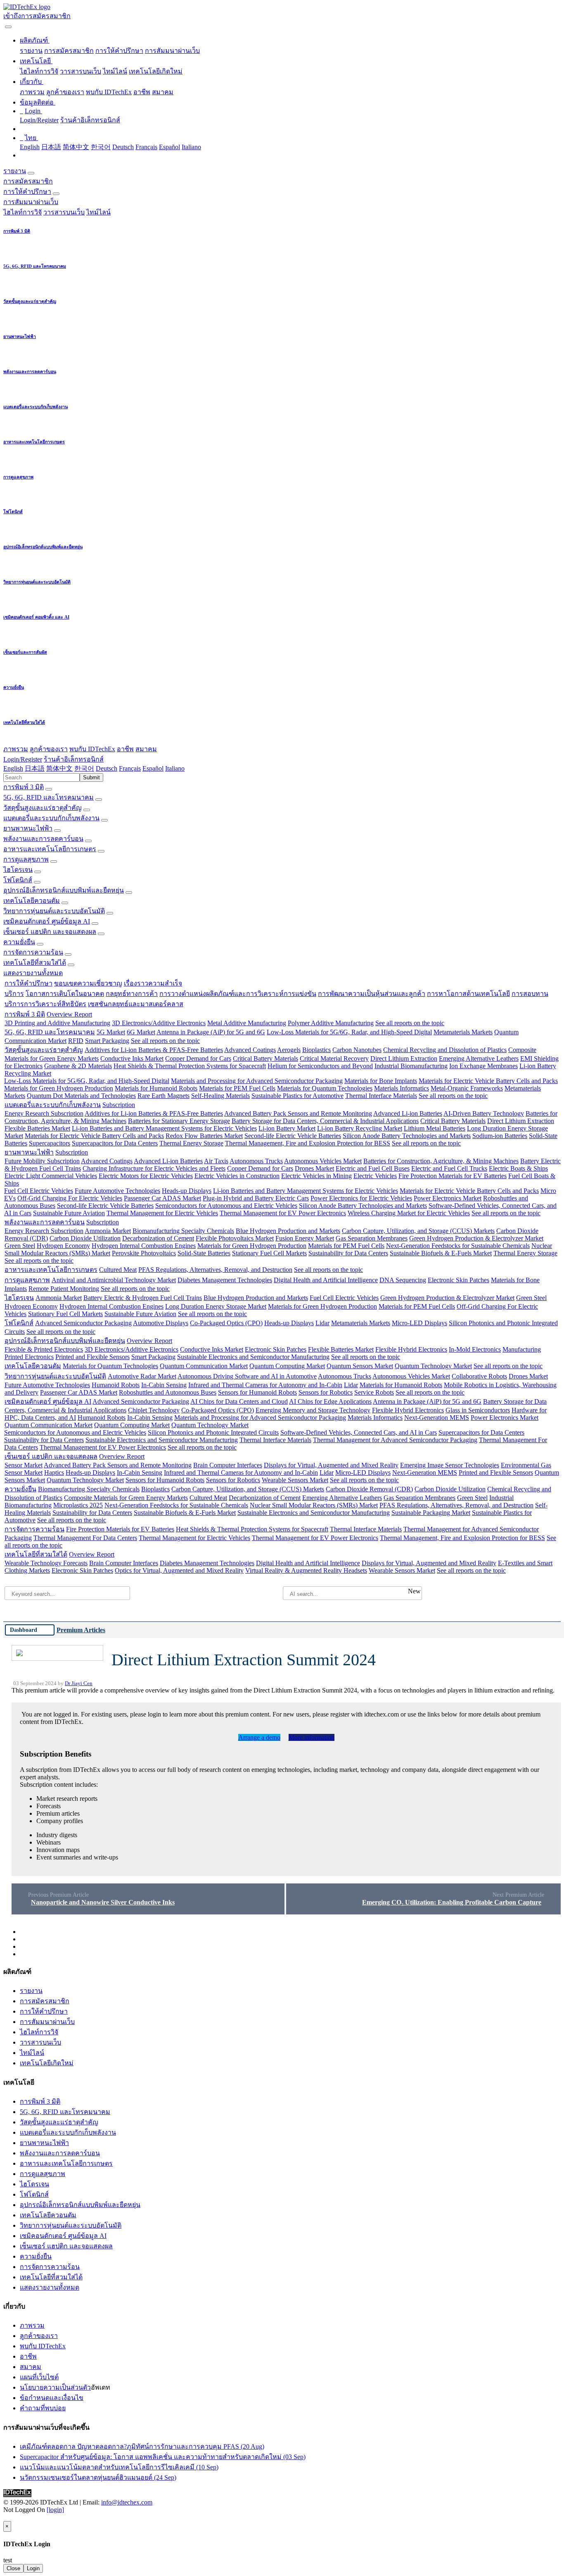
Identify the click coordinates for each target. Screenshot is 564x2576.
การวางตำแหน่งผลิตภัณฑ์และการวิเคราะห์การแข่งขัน (238, 994)
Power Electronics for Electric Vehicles (361, 1198)
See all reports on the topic (410, 1023)
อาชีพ (142, 92)
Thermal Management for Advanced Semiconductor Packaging (395, 1440)
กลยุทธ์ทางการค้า (132, 994)
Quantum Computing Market (287, 1366)
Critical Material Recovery (334, 1058)
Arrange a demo (259, 1737)
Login (33, 2568)
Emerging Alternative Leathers (479, 1058)
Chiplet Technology (154, 1410)
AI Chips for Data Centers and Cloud (239, 1401)
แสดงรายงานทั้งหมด (33, 973)
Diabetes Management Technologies (225, 1280)
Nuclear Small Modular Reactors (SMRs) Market (314, 1505)
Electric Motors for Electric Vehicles (146, 1176)
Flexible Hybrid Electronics (411, 1349)
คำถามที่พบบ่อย (43, 2408)
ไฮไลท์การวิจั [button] (23, 212)
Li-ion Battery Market (287, 1128)
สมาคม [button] (146, 749)
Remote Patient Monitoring (64, 1289)
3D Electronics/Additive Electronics (159, 1023)
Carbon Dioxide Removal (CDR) (369, 1489)
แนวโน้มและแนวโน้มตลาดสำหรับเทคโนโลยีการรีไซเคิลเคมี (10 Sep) (119, 2467)
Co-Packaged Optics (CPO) (226, 1323)
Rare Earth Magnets (164, 1096)
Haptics (54, 1473)
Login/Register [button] (23, 759)
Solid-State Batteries (204, 1253)
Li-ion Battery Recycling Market (360, 1128)
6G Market (141, 1032)
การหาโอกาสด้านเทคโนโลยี (468, 994)
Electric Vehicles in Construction (237, 1176)
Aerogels (289, 1050)
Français (146, 147)
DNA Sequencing (403, 1280)
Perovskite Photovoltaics (144, 1253)
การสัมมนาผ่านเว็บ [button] (31, 202)
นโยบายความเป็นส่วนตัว (55, 2387)
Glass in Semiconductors (478, 1410)
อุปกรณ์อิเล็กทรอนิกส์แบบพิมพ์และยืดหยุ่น (64, 890)
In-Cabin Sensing (164, 1385)
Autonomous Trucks (256, 1161)
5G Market (111, 1032)
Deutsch (123, 147)
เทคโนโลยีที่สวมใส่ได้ (35, 963)
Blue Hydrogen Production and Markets (288, 1231)
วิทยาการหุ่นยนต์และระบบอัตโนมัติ (54, 911)
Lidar (322, 1323)
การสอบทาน (530, 994)
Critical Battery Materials (265, 1058)
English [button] (13, 768)
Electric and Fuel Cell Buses (373, 1168)
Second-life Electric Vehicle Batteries (293, 1136)
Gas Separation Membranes (372, 1238)
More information (312, 1737)
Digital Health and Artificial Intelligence (326, 1280)
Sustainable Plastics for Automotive (297, 1096)
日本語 (51, 147)
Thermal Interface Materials (381, 1096)
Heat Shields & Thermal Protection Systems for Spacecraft (190, 1066)
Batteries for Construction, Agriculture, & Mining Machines (441, 1161)
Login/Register (39, 120)
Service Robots (374, 1392)
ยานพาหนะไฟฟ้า (28, 828)
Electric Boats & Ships (518, 1168)
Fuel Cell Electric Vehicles (39, 1191)
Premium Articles (81, 1630)
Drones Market (314, 1168)
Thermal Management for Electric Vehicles (162, 1213)
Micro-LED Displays (419, 1323)
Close (13, 2568)
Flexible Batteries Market (37, 1128)
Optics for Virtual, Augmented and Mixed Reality (179, 1570)
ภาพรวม (32, 92)
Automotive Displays (161, 1323)
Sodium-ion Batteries (500, 1136)
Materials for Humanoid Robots (156, 1088)
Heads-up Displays (187, 1191)
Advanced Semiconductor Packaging (83, 1323)
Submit (91, 777)
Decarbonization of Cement (158, 1238)
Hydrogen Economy (63, 1246)
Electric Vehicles (375, 1176)
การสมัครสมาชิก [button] (28, 181)
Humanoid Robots (116, 1385)
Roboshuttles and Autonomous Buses (168, 1392)
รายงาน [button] (15, 171)
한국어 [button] (84, 768)
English (30, 147)
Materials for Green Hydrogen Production (59, 1088)
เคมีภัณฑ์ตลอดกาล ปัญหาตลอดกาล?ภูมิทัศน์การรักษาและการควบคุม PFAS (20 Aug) (142, 2446)
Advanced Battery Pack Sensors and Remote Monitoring (298, 1113)
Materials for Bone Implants (381, 1081)
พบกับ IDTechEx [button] (92, 749)
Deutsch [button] (107, 768)
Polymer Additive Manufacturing (331, 1023)
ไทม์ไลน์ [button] (98, 212)
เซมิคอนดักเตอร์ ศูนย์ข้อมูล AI (47, 921)
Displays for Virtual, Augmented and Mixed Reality (331, 1465)
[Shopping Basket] (4, 25)
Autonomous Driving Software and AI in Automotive (247, 1376)
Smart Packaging (107, 1041)
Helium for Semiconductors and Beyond (320, 1066)
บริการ (14, 994)
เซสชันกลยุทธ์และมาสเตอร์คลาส (136, 1004)
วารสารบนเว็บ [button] (64, 212)
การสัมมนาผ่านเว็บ (172, 51)
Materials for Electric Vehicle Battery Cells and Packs (488, 1081)
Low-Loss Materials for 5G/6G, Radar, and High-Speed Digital (349, 1032)
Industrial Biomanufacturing (411, 1066)
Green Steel (20, 1246)
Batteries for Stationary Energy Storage (179, 1121)
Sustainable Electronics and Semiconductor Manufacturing (253, 1357)
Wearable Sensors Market (295, 1480)
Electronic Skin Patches (459, 1280)
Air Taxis (216, 1161)
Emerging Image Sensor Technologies (450, 1465)
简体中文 (76, 147)
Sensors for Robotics (326, 1392)
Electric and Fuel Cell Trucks (449, 1168)
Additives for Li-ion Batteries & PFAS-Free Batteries (154, 1050)
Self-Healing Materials (220, 1096)
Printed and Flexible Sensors (92, 1357)
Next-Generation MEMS (437, 1418)
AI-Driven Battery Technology (484, 1113)
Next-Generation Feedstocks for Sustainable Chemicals (458, 1246)
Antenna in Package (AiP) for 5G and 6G (211, 1032)
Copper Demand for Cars (198, 1058)
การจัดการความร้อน (33, 952)
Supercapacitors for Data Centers (115, 1143)
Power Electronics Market (448, 1198)
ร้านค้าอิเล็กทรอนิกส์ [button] (74, 759)
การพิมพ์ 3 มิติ (24, 787)
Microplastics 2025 (78, 1505)
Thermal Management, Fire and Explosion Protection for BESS (308, 1143)
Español (169, 147)
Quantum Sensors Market (360, 1366)
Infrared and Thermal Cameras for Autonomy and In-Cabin (265, 1385)
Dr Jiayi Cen (79, 1683)
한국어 (101, 147)
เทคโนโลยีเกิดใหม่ (156, 71)
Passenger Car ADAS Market (162, 1198)
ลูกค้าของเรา (65, 92)
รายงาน (31, 51)
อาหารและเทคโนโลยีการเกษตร (50, 849)
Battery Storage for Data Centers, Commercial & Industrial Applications (325, 1121)
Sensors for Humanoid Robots (257, 1392)
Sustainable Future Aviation (69, 1213)
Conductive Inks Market (132, 1058)
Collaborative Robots (479, 1376)
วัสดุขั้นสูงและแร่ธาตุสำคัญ (43, 808)
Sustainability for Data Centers (348, 1253)
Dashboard (24, 1630)
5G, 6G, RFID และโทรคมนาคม (49, 797)
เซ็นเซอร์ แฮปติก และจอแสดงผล (50, 932)
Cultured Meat (118, 1270)
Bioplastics (316, 1050)
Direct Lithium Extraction (404, 1058)
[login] (55, 2510)
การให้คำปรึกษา (119, 51)
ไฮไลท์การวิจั (39, 71)
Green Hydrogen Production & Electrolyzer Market (476, 1238)
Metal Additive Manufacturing (247, 1023)
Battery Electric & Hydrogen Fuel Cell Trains (143, 1298)
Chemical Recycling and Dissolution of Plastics (445, 1050)
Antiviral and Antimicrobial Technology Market (114, 1280)
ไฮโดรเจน (18, 870)
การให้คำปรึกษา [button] (27, 192)
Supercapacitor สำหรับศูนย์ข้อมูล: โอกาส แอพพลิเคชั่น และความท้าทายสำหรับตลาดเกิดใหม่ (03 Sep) (163, 2457)
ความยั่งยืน (19, 942)
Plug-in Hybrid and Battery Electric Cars (256, 1198)
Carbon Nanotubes (357, 1050)
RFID (76, 1041)
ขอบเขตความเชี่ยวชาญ (88, 983)
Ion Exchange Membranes (483, 1066)
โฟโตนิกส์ (18, 880)
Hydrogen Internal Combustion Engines (144, 1246)
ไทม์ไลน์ (115, 71)
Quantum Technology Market (433, 1366)
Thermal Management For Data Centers (85, 1538)
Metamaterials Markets (463, 1032)
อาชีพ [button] (125, 749)
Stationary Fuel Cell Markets (269, 1253)
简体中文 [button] (59, 768)
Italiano (191, 147)
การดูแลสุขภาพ (26, 859)
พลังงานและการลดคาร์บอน (43, 839)
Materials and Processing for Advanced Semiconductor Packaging (257, 1081)
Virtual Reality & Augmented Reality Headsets (306, 1570)
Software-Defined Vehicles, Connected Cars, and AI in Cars (359, 1432)
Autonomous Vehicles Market (323, 1161)
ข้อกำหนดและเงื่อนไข (52, 2398)
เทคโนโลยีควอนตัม (32, 901)
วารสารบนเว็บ (81, 71)
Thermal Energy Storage (191, 1143)
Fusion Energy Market (305, 1238)
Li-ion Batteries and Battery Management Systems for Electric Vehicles (164, 1128)
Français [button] (130, 768)
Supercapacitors (50, 1143)
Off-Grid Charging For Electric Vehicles (70, 1198)
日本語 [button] (35, 768)
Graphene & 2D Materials (78, 1066)
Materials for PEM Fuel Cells (237, 1088)
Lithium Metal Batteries (435, 1128)
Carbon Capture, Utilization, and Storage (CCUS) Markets (418, 1231)
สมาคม (163, 92)
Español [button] (153, 768)
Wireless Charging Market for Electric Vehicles (409, 1213)
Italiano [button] (175, 768)
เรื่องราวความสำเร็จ (153, 983)
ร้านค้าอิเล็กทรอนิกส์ (90, 120)
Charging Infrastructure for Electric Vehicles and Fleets (154, 1168)
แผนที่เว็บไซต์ (39, 2377)
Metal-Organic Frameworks (467, 1088)
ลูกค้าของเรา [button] (49, 749)
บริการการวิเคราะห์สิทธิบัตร (45, 1004)
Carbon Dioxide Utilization (85, 1238)
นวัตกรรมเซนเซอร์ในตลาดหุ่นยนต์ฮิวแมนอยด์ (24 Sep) (98, 2477)
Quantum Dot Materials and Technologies (81, 1096)
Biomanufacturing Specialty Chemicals (183, 1231)
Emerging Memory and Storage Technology (313, 1410)
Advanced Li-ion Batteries (408, 1113)
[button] (35, 40)
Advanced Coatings (250, 1050)
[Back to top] (4, 2517)
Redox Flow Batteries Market (204, 1136)
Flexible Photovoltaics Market (235, 1238)
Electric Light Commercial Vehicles (51, 1176)
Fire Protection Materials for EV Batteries (453, 1176)
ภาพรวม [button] (16, 749)
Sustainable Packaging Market (431, 1513)
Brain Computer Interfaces (228, 1465)
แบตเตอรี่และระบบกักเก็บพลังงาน (51, 818)
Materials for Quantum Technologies (325, 1088)
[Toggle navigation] (8, 27)
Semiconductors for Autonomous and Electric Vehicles (226, 1206)
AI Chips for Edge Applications (330, 1401)
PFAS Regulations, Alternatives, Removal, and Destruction (215, 1270)
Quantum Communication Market (204, 1366)
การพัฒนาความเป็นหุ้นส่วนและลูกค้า (372, 994)
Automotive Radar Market (142, 1376)
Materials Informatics (402, 1088)
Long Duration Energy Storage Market (216, 1306)
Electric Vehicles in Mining (316, 1176)
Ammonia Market (108, 1231)
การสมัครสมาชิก (69, 51)
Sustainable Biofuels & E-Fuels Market (441, 1253)
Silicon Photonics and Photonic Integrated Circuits (213, 1432)
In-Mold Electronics (475, 1349)
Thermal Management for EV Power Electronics (283, 1213)
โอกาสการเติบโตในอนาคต (65, 994)
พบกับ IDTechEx (109, 92)
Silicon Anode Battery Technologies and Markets (407, 1136)
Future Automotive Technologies (117, 1191)
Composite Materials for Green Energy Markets (126, 1498)
